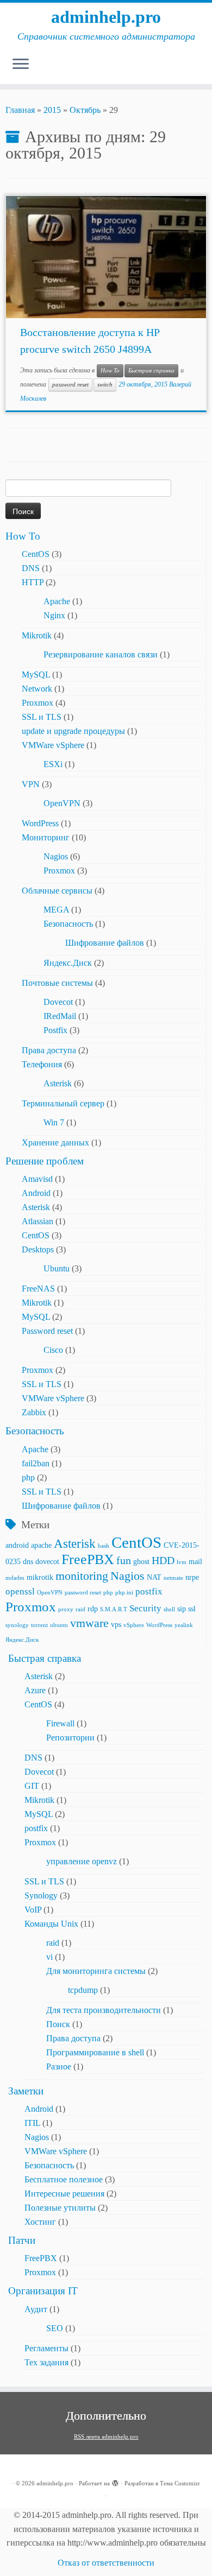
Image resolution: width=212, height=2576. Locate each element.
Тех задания (46, 2362)
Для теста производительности (104, 2010)
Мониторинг (46, 837)
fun (124, 1561)
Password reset (47, 1331)
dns (28, 1561)
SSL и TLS (42, 717)
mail (195, 1561)
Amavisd (37, 1179)
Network (37, 689)
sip (182, 1609)
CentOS (36, 554)
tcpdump (83, 1990)
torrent (39, 1625)
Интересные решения (64, 2194)
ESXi (53, 764)
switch (105, 385)
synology (17, 1625)
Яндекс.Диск (68, 963)
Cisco (53, 1350)
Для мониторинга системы (96, 1971)
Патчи (22, 2240)
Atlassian (38, 1221)
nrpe (192, 1577)
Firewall (60, 1723)
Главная (20, 110)
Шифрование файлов (105, 943)
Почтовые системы (57, 983)
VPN (31, 784)
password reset (70, 385)
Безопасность (68, 924)
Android (36, 1193)
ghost (141, 1561)
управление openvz (82, 1861)
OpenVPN (62, 803)
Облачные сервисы (57, 891)
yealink (184, 1625)
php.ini (124, 1593)
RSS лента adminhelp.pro (106, 2436)
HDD (163, 1561)
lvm (182, 1562)
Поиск (58, 2024)
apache (41, 1545)
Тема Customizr (180, 2483)
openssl (20, 1591)
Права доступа (49, 1050)
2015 (52, 110)
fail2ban (36, 1463)
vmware (89, 1623)
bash (104, 1546)
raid (80, 1609)
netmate (173, 1578)
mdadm (15, 1578)
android (17, 1545)
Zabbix (34, 1412)
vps (116, 1624)
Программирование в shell (95, 2052)
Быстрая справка (151, 371)
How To (110, 371)
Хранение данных (55, 1143)
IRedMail (60, 1016)
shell (169, 1609)
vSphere (134, 1625)
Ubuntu (57, 1268)
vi (49, 1957)
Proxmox (38, 703)
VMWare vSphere (53, 745)
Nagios (56, 856)
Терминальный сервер (63, 1103)
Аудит (36, 2309)
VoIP (33, 1910)
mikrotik (40, 1577)
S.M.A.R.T (114, 1609)
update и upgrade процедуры (73, 731)
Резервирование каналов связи (101, 654)
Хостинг (40, 2222)
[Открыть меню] (21, 65)
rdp (93, 1609)
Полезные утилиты (60, 2208)
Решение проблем (45, 1161)
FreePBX (88, 1559)
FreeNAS (38, 1289)
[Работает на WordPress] (115, 2482)
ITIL (32, 2123)
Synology (41, 1895)
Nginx (54, 615)
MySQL (36, 675)
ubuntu (59, 1625)
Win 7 (54, 1122)
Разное (59, 2067)
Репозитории (70, 1738)
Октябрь (85, 110)
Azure (35, 1690)
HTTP (33, 582)
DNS (31, 568)
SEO (55, 2328)
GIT (32, 1786)
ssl (192, 1609)
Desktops (38, 1249)
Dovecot (58, 1002)
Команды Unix (51, 1924)
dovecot (47, 1561)
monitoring (82, 1576)
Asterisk (58, 1083)
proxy (66, 1609)
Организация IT (43, 2291)
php (28, 1477)
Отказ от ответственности (106, 2563)
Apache (57, 601)
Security (145, 1608)
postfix (149, 1591)
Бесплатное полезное (64, 2179)
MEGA (56, 910)
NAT (154, 1577)
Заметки (26, 2091)
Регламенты (46, 2348)
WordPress (40, 823)
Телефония (42, 1064)
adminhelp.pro (106, 17)
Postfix (55, 1030)
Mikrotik (37, 635)
